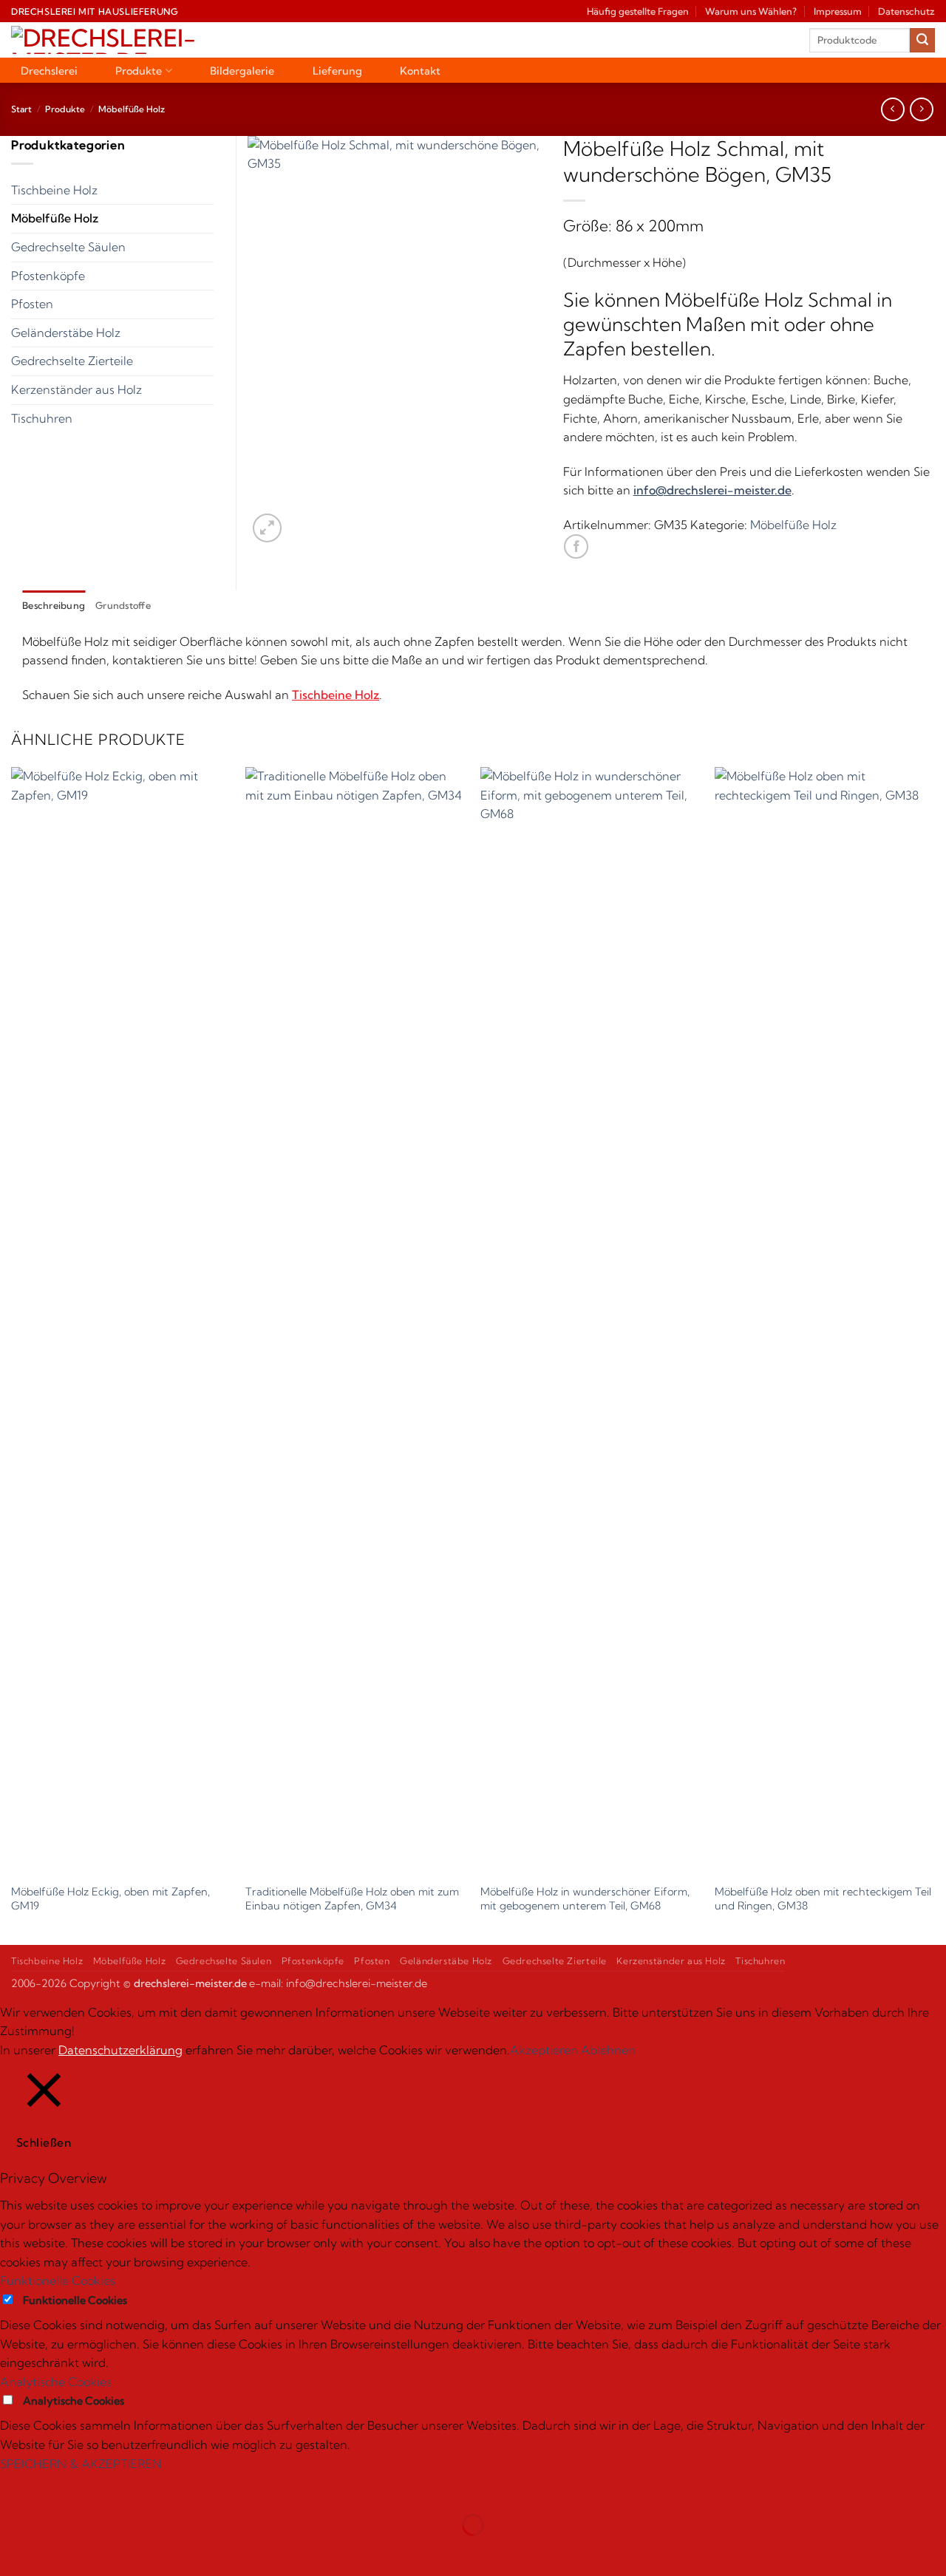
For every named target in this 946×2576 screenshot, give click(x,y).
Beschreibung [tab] (54, 605)
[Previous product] (921, 109)
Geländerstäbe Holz (66, 333)
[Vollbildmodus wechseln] (58, 2488)
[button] (267, 528)
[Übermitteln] (922, 41)
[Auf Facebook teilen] (576, 546)
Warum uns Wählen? (751, 11)
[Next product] (892, 109)
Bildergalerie (242, 71)
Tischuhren (42, 418)
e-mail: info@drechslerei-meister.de (338, 1983)
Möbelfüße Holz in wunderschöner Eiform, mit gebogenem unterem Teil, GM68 (585, 1899)
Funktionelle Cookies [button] (58, 2280)
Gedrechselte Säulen (68, 247)
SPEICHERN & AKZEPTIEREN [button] (81, 2464)
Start (21, 109)
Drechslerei (49, 71)
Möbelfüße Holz (132, 109)
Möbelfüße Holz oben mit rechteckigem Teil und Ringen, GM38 (823, 1899)
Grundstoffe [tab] (123, 605)
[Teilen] (101, 2488)
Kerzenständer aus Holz (76, 389)
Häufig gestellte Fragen (638, 11)
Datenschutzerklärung (120, 2050)
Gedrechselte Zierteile (72, 361)
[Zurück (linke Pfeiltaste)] (14, 2551)
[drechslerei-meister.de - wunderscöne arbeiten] (135, 40)
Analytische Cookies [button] (56, 2382)
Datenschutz (906, 11)
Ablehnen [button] (608, 2050)
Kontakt (420, 71)
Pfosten (32, 304)
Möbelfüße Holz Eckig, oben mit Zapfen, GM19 (110, 1899)
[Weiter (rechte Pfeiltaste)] (58, 2551)
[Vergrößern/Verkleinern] (14, 2488)
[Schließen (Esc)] (144, 2488)
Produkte (139, 71)
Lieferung (337, 71)
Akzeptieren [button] (544, 2050)
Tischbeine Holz (54, 190)
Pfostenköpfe (48, 276)
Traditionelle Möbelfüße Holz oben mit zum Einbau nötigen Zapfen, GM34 (352, 1899)
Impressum (838, 11)
